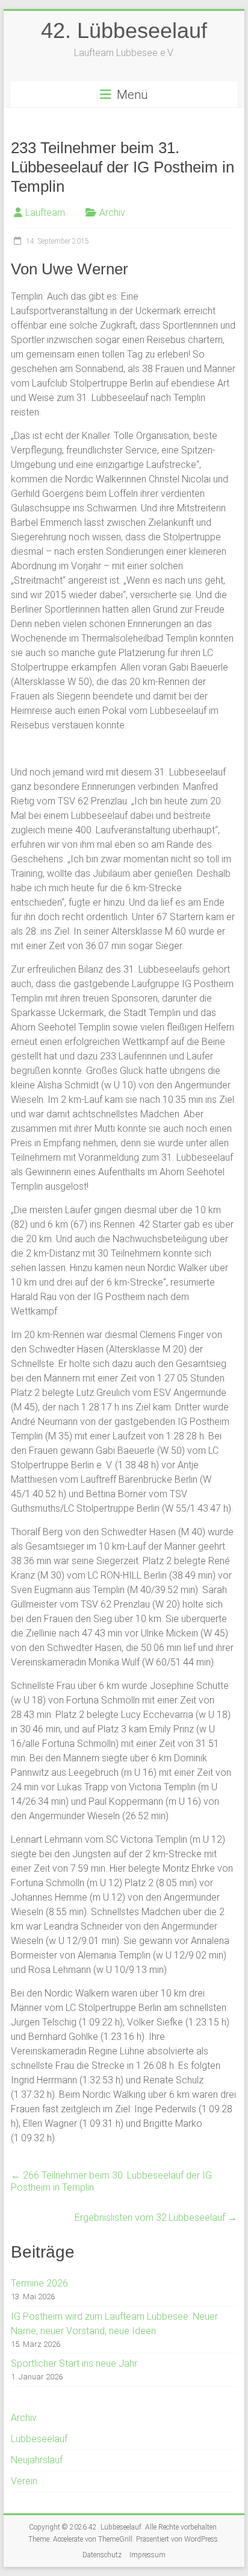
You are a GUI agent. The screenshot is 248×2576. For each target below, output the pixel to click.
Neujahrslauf (37, 2460)
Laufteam (45, 213)
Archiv (112, 213)
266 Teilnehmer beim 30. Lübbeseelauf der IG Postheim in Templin (111, 2181)
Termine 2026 (39, 2283)
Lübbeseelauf (39, 2439)
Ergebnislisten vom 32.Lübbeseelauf (156, 2218)
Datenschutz (102, 2555)
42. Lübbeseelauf (124, 30)
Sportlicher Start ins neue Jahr (74, 2363)
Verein (24, 2481)
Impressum (147, 2555)
